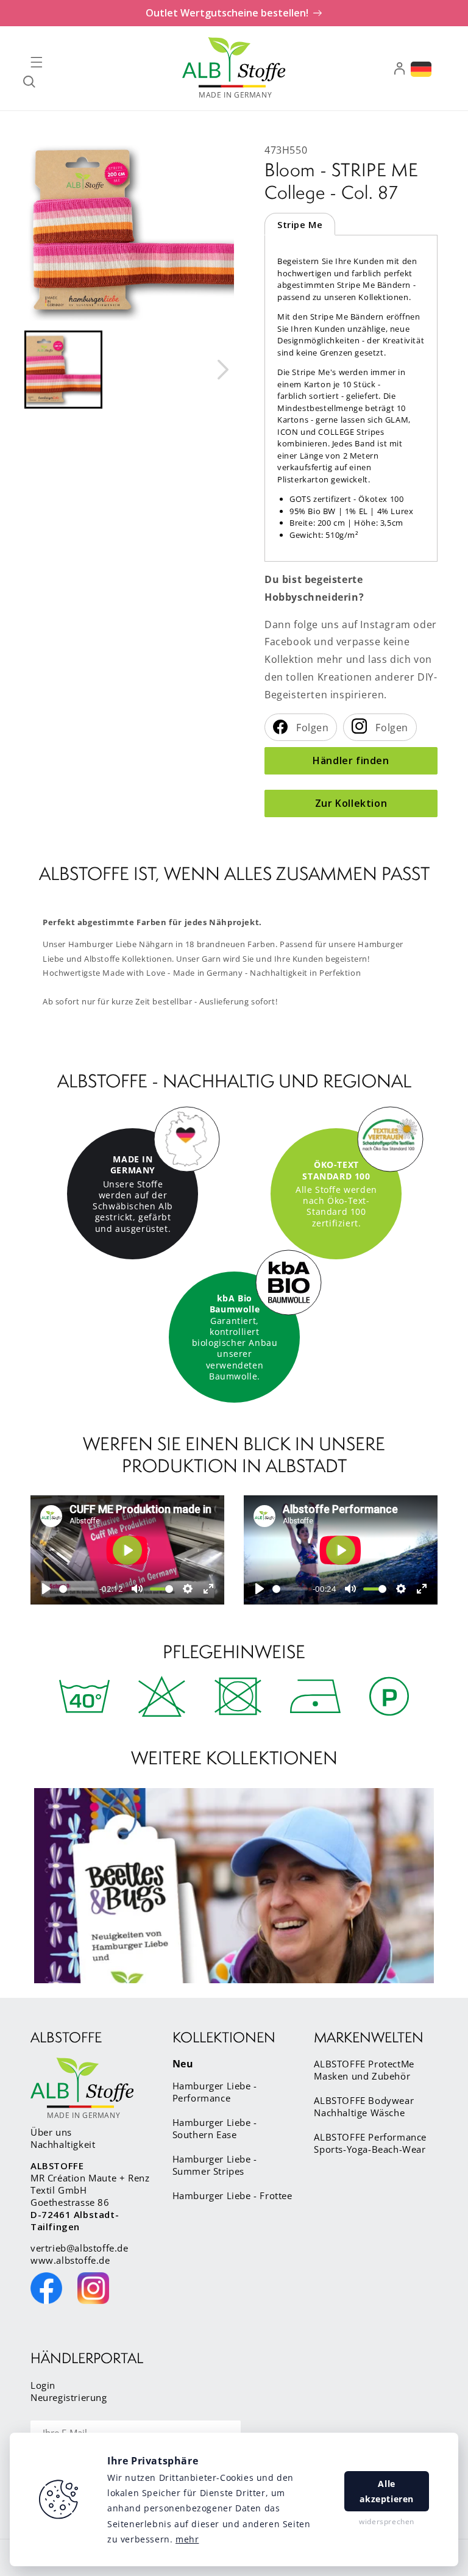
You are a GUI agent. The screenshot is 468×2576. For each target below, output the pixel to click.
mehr (187, 2539)
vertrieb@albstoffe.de (80, 2248)
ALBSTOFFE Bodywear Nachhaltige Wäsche (364, 2106)
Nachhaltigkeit (63, 2144)
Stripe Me (300, 224)
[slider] (77, 1589)
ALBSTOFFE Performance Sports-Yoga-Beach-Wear (370, 2143)
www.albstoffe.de (70, 2260)
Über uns (51, 2132)
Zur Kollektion (351, 803)
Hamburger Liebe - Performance (215, 2092)
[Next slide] (222, 370)
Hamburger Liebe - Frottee (232, 2195)
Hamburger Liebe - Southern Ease (215, 2128)
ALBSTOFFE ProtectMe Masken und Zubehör (364, 2070)
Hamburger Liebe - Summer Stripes (215, 2165)
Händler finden (351, 760)
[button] (37, 62)
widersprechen (387, 2521)
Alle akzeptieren (387, 2491)
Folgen (311, 728)
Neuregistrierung (69, 2397)
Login (43, 2385)
